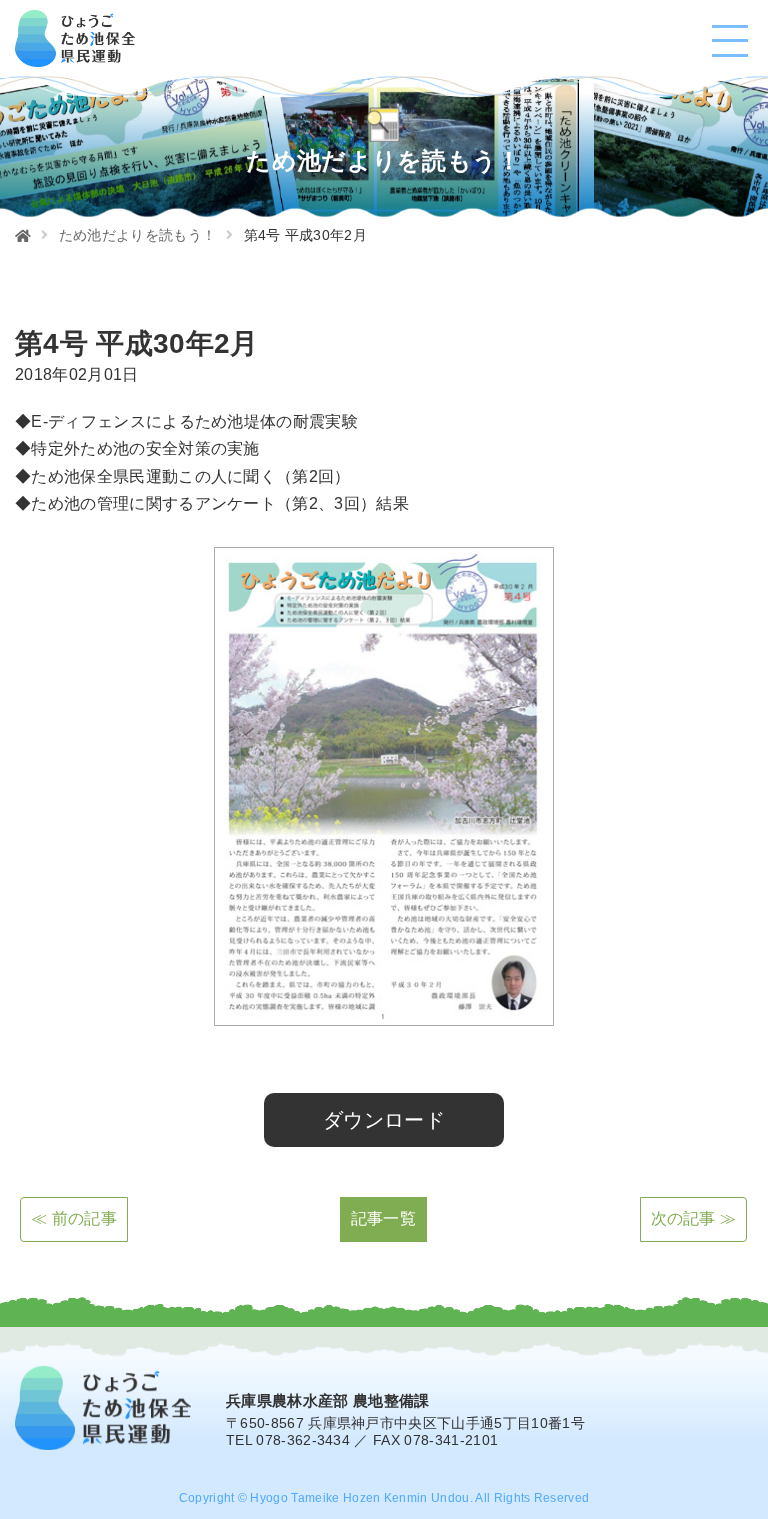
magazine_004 (59, 1066)
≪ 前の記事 (74, 1218)
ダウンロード (384, 1120)
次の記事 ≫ (694, 1218)
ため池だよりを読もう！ (138, 235)
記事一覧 (383, 1218)
